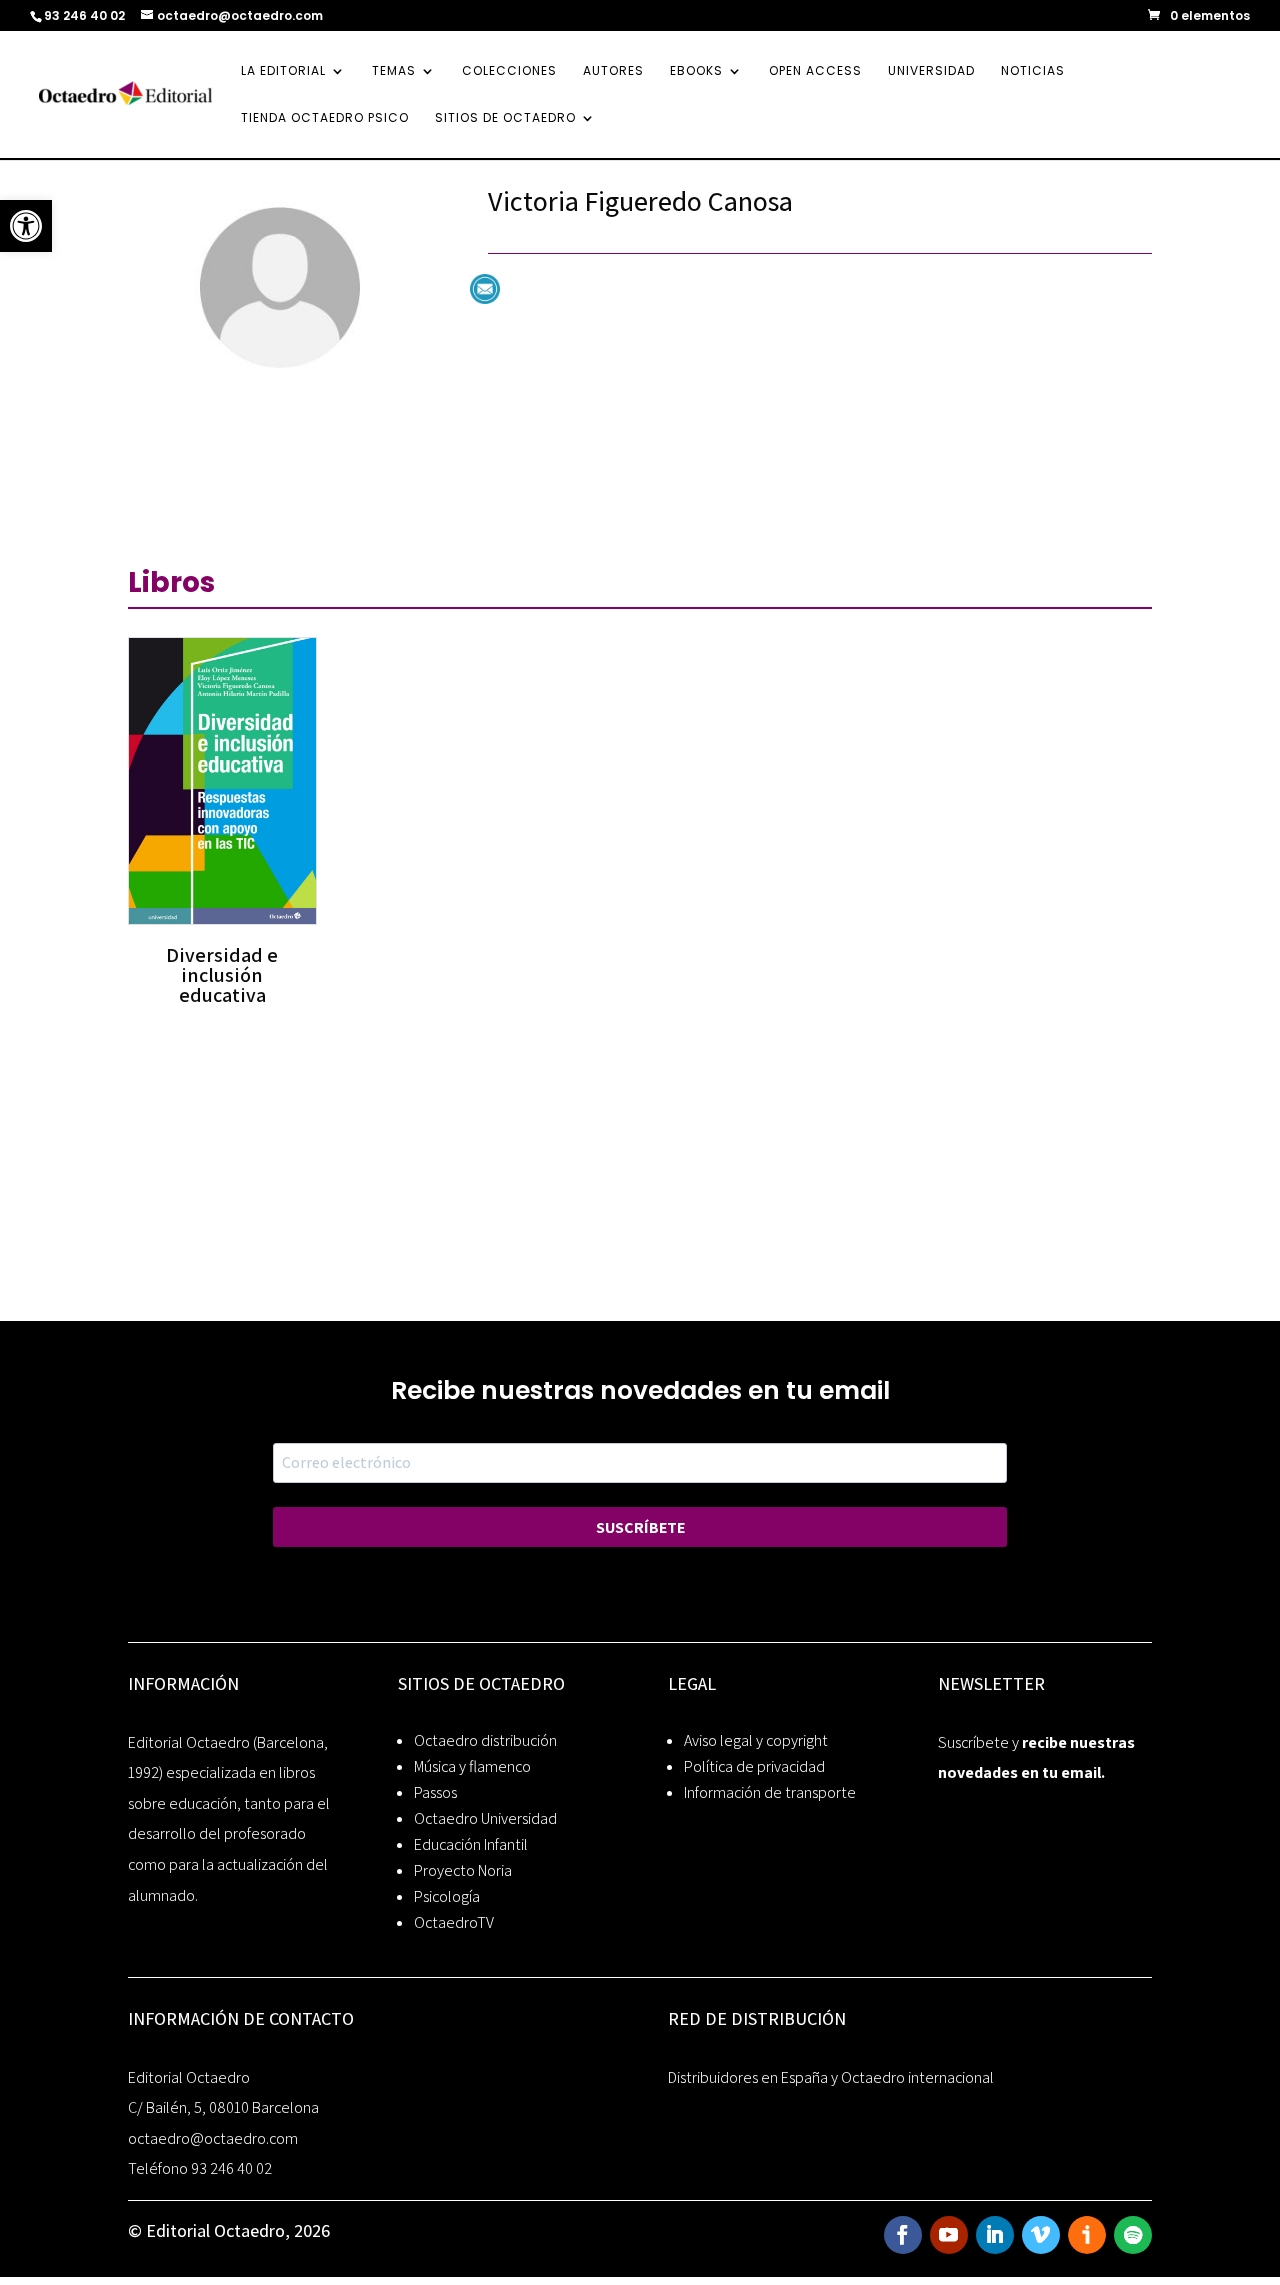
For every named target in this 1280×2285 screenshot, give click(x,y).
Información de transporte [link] (770, 1792)
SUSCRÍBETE (640, 1527)
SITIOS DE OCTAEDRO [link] (505, 118)
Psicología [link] (447, 1896)
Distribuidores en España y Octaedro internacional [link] (831, 2077)
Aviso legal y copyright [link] (756, 1740)
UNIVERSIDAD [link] (931, 71)
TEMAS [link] (394, 71)
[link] (26, 226)
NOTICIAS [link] (1033, 71)
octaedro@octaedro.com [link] (213, 2138)
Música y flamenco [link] (472, 1766)
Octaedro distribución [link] (485, 1740)
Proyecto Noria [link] (463, 1870)
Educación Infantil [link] (471, 1844)
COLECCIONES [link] (509, 71)
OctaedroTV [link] (454, 1922)
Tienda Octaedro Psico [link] (325, 118)
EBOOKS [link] (696, 71)
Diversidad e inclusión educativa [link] (222, 975)
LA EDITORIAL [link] (283, 71)
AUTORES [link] (613, 71)
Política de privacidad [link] (754, 1766)
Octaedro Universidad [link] (485, 1818)
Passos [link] (435, 1792)
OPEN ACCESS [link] (815, 71)
